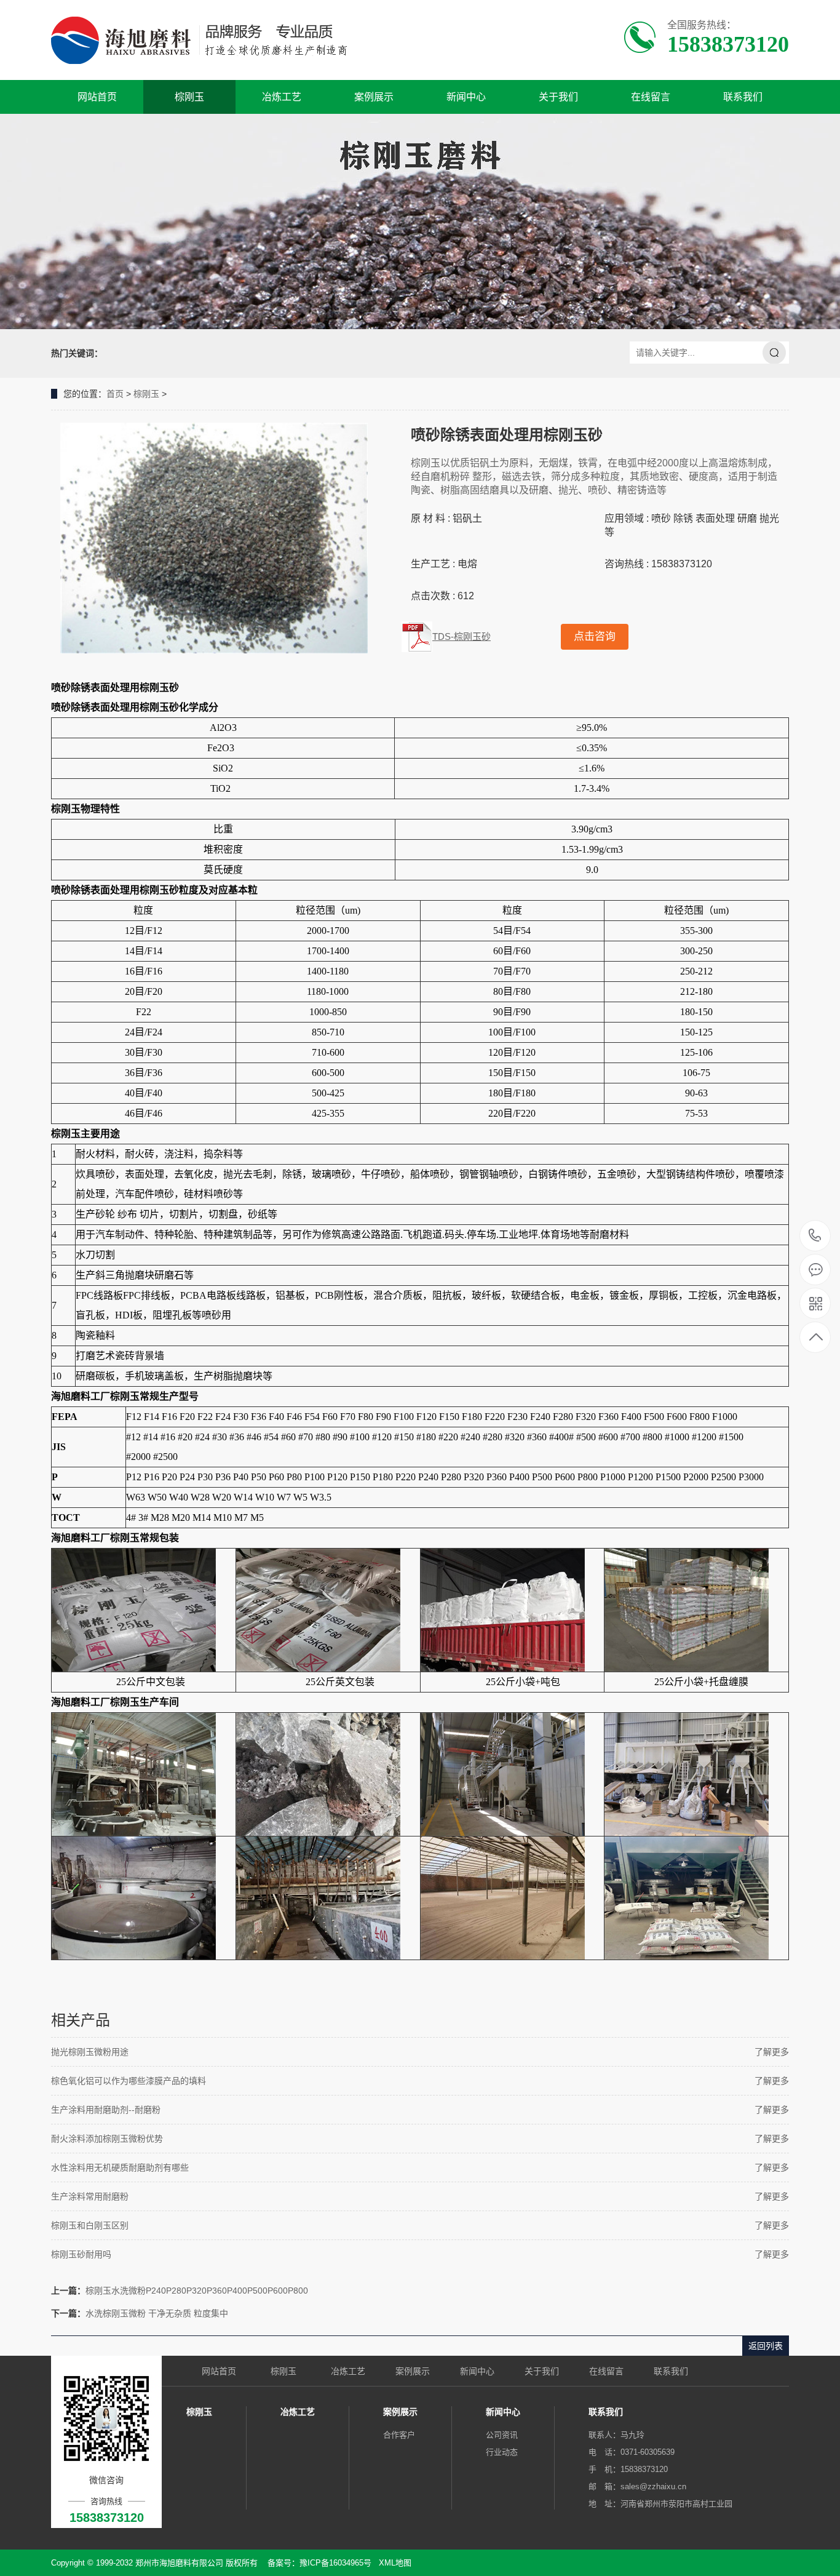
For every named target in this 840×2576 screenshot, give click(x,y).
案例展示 (374, 97)
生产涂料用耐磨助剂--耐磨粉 (106, 2110)
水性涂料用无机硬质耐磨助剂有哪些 (120, 2167)
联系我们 (743, 97)
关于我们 (558, 97)
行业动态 (502, 2452)
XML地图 (395, 2563)
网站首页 (97, 97)
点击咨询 (595, 636)
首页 (115, 394)
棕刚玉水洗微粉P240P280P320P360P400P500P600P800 (197, 2291)
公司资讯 (502, 2435)
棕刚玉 (189, 97)
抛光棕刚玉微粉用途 (90, 2052)
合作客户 (399, 2435)
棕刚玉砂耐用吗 (81, 2254)
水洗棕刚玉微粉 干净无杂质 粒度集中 (157, 2313)
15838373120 (815, 1236)
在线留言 (651, 97)
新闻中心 (466, 97)
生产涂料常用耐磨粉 (90, 2196)
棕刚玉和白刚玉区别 (90, 2225)
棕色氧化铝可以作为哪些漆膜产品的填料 (129, 2081)
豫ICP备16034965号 (335, 2563)
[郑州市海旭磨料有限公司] (209, 40)
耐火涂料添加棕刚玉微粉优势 (107, 2139)
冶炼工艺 (282, 97)
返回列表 (766, 2346)
